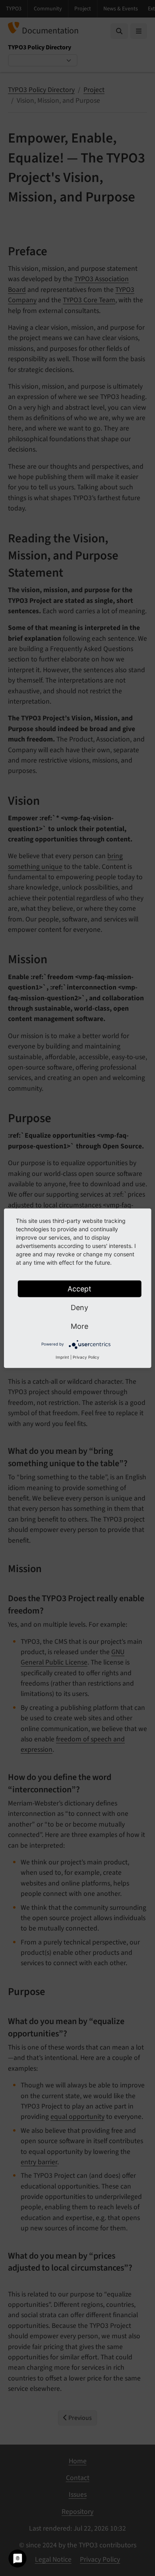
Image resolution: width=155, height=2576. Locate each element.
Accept (79, 1288)
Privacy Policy (86, 1357)
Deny (79, 1307)
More (79, 1326)
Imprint (62, 1357)
